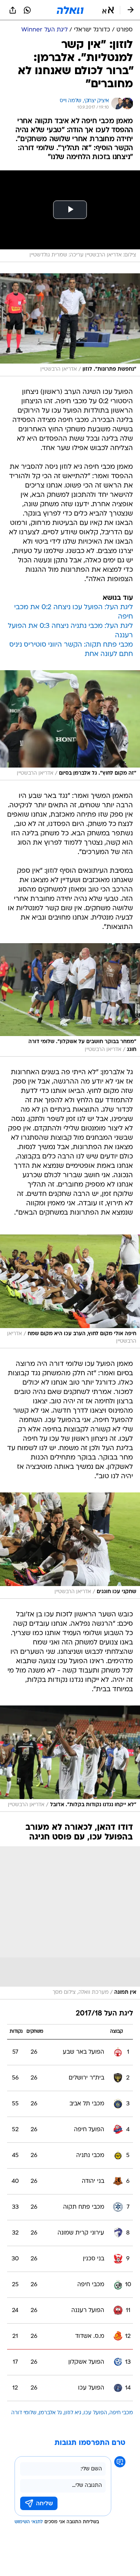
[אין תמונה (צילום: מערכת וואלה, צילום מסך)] (70, 1923)
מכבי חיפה (121, 2413)
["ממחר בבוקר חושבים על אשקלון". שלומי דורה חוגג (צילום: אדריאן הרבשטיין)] (70, 1000)
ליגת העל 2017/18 (104, 2014)
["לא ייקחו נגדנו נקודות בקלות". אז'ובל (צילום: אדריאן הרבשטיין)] (70, 1759)
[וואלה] (70, 10)
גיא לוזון (73, 2413)
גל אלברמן (50, 2413)
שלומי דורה (24, 2413)
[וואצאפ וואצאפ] (27, 10)
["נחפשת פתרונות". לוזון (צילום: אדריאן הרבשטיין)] (70, 325)
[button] (108, 10)
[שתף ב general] (13, 10)
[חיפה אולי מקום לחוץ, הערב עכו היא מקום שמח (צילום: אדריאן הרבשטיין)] (70, 1292)
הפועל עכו (95, 2413)
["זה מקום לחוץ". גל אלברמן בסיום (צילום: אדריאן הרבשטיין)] (70, 725)
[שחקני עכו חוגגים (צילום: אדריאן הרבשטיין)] (70, 1546)
